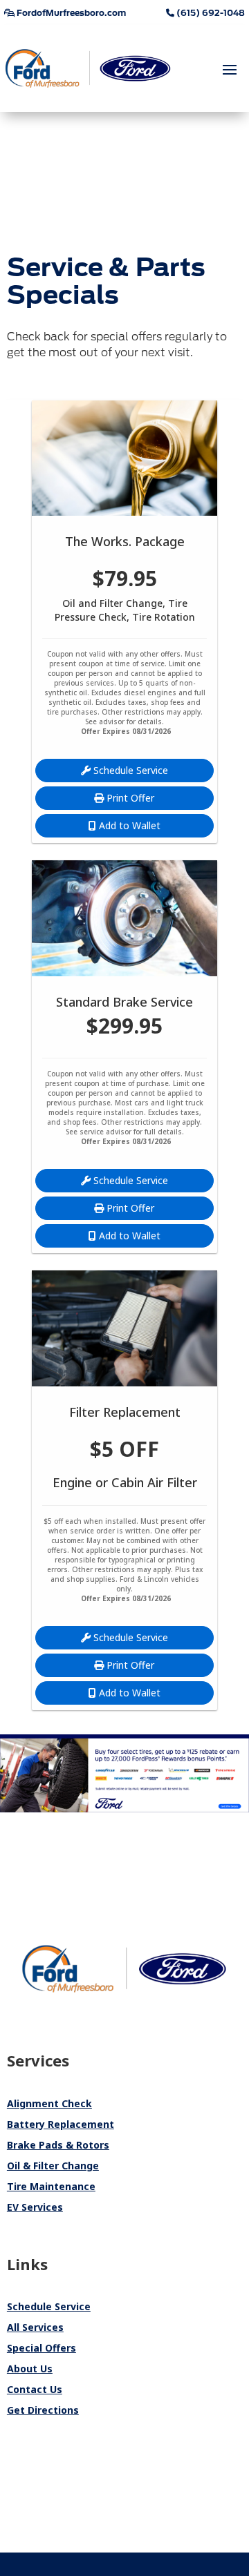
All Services (35, 2327)
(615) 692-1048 (210, 13)
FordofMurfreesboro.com (70, 13)
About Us (30, 2369)
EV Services (35, 2207)
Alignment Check (49, 2103)
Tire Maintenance (51, 2186)
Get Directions (43, 2410)
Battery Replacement (61, 2124)
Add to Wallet (128, 825)
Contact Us (35, 2389)
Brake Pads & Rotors (58, 2145)
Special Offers (41, 2348)
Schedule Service (129, 770)
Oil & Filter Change (53, 2166)
